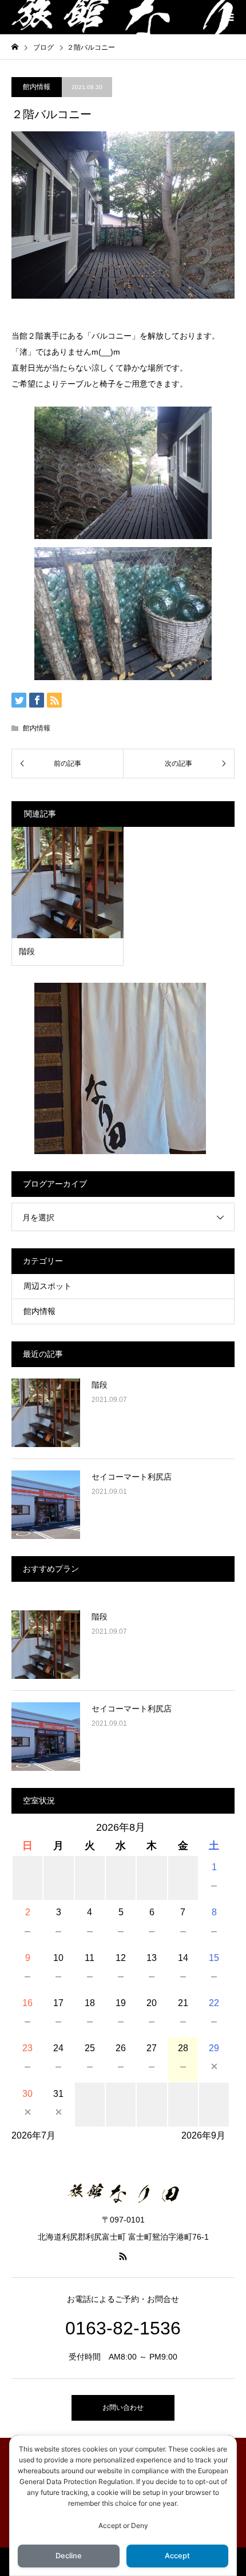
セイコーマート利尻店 (132, 1477)
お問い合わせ (123, 2408)
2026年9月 (203, 2135)
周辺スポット (47, 1286)
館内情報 (37, 87)
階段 (100, 1385)
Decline (69, 2556)
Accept (177, 2556)
